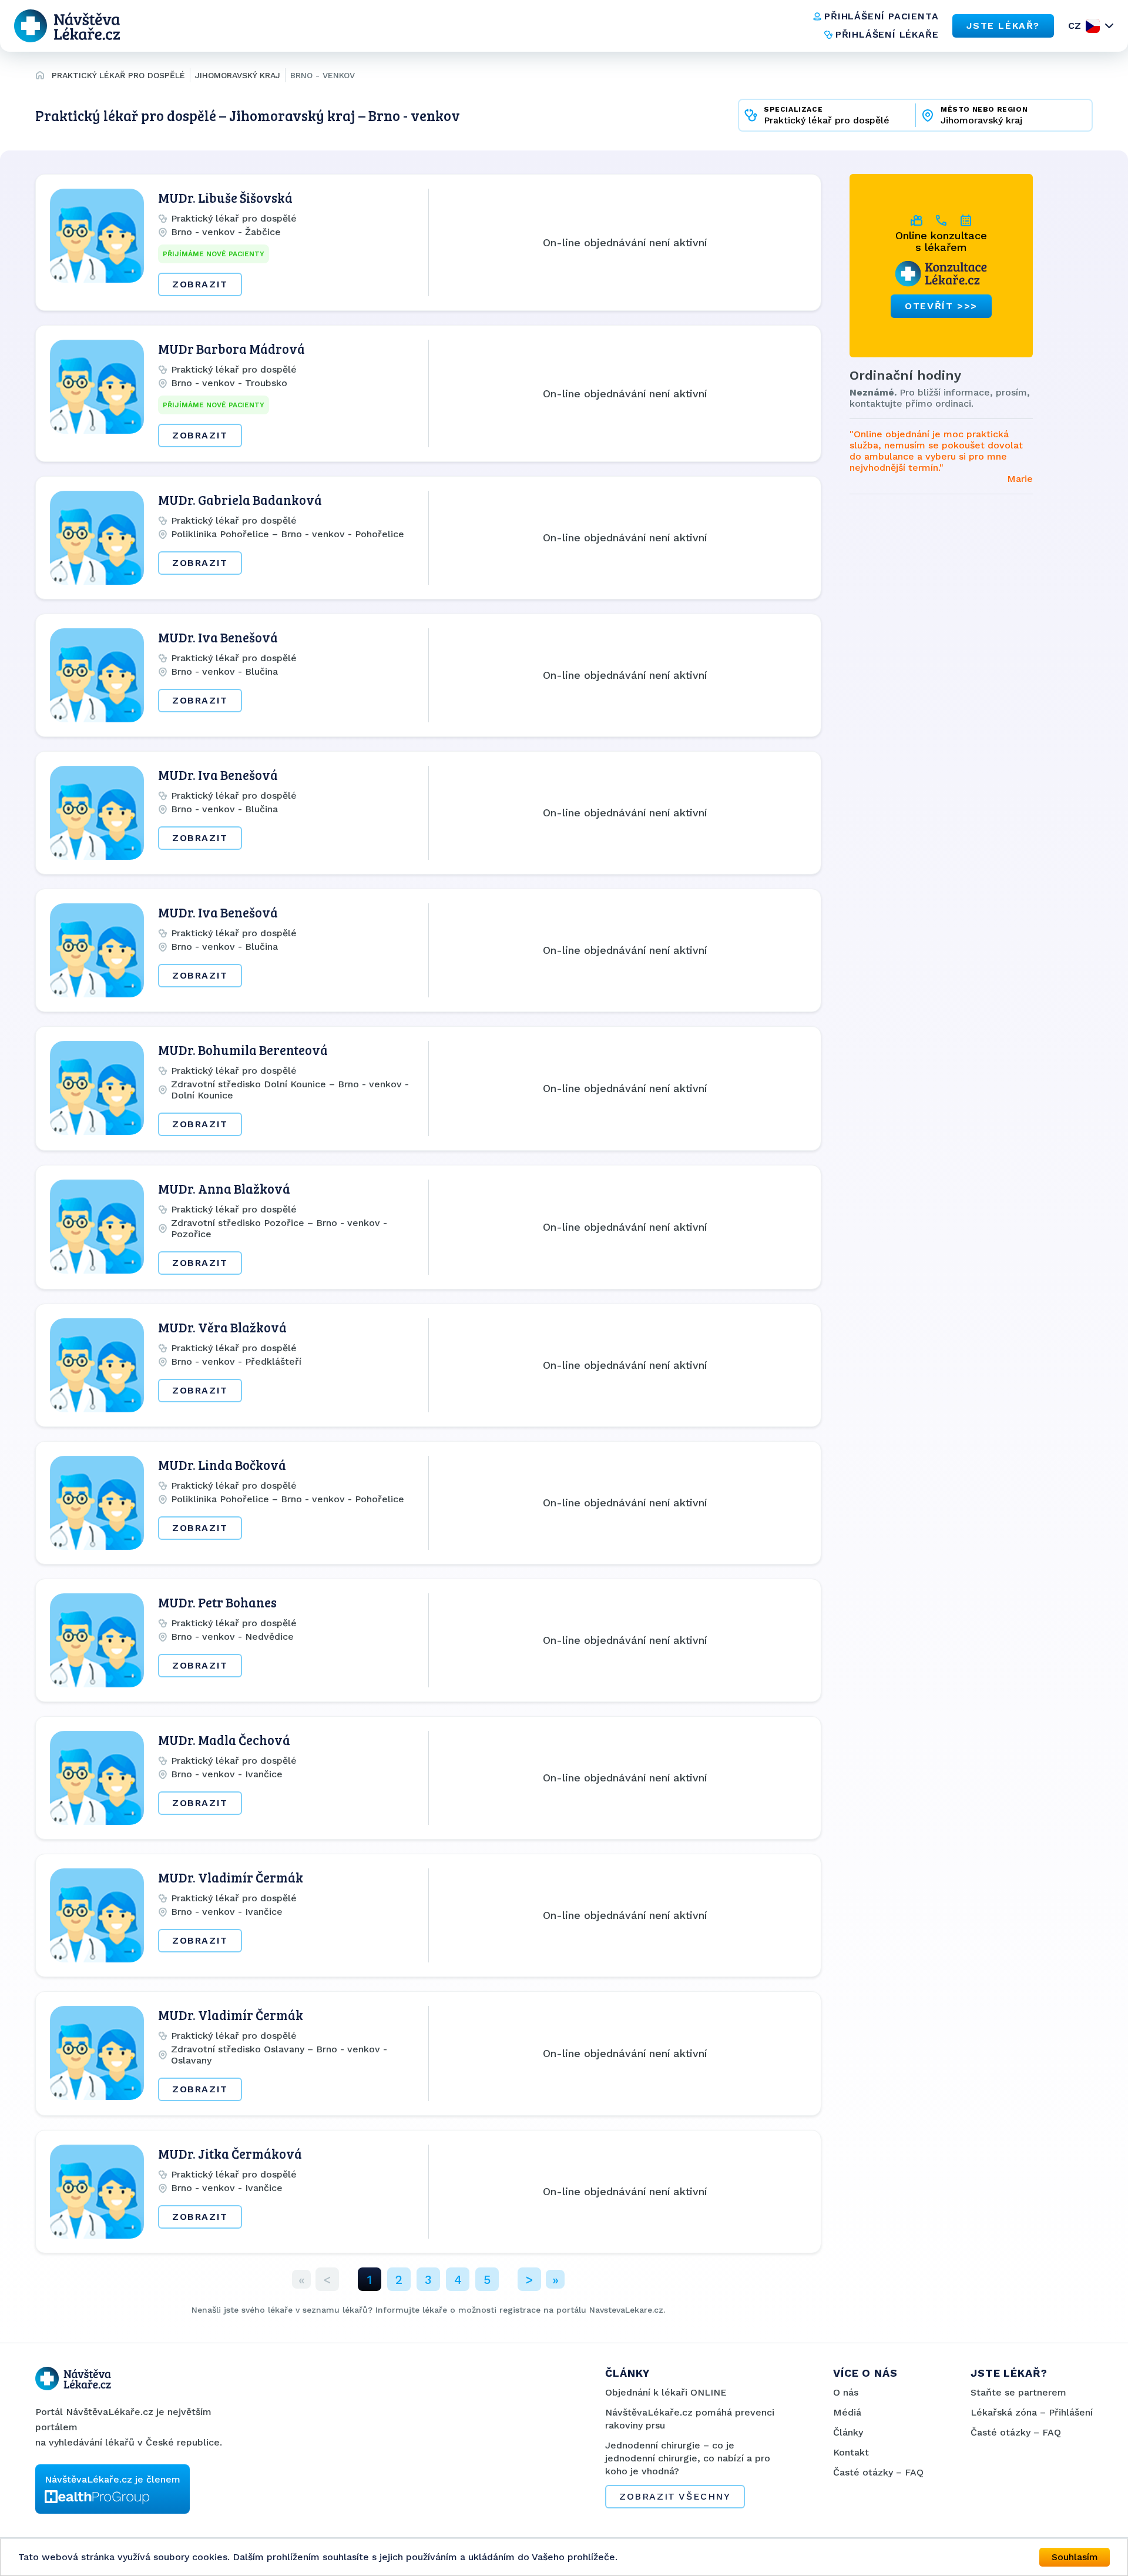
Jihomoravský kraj (238, 75)
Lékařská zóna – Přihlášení (1032, 2412)
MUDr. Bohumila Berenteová (243, 1050)
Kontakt (851, 2452)
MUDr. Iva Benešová (218, 637)
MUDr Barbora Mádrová (231, 349)
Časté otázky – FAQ (878, 2472)
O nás (846, 2392)
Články (848, 2432)
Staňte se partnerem (1018, 2392)
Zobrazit (200, 284)
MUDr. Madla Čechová (224, 1740)
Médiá (847, 2412)
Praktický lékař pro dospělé (118, 75)
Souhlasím (1075, 2557)
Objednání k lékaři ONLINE (666, 2392)
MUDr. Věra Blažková (222, 1327)
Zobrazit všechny (675, 2496)
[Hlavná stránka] (40, 77)
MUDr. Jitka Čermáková (230, 2153)
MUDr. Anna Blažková (224, 1188)
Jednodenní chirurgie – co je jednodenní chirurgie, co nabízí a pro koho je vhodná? (688, 2458)
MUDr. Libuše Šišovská (225, 197)
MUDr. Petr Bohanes (217, 1602)
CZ (1075, 26)
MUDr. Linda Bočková (222, 1465)
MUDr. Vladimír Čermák (231, 1877)
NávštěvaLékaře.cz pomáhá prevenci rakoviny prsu (690, 2419)
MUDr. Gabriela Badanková (240, 500)
